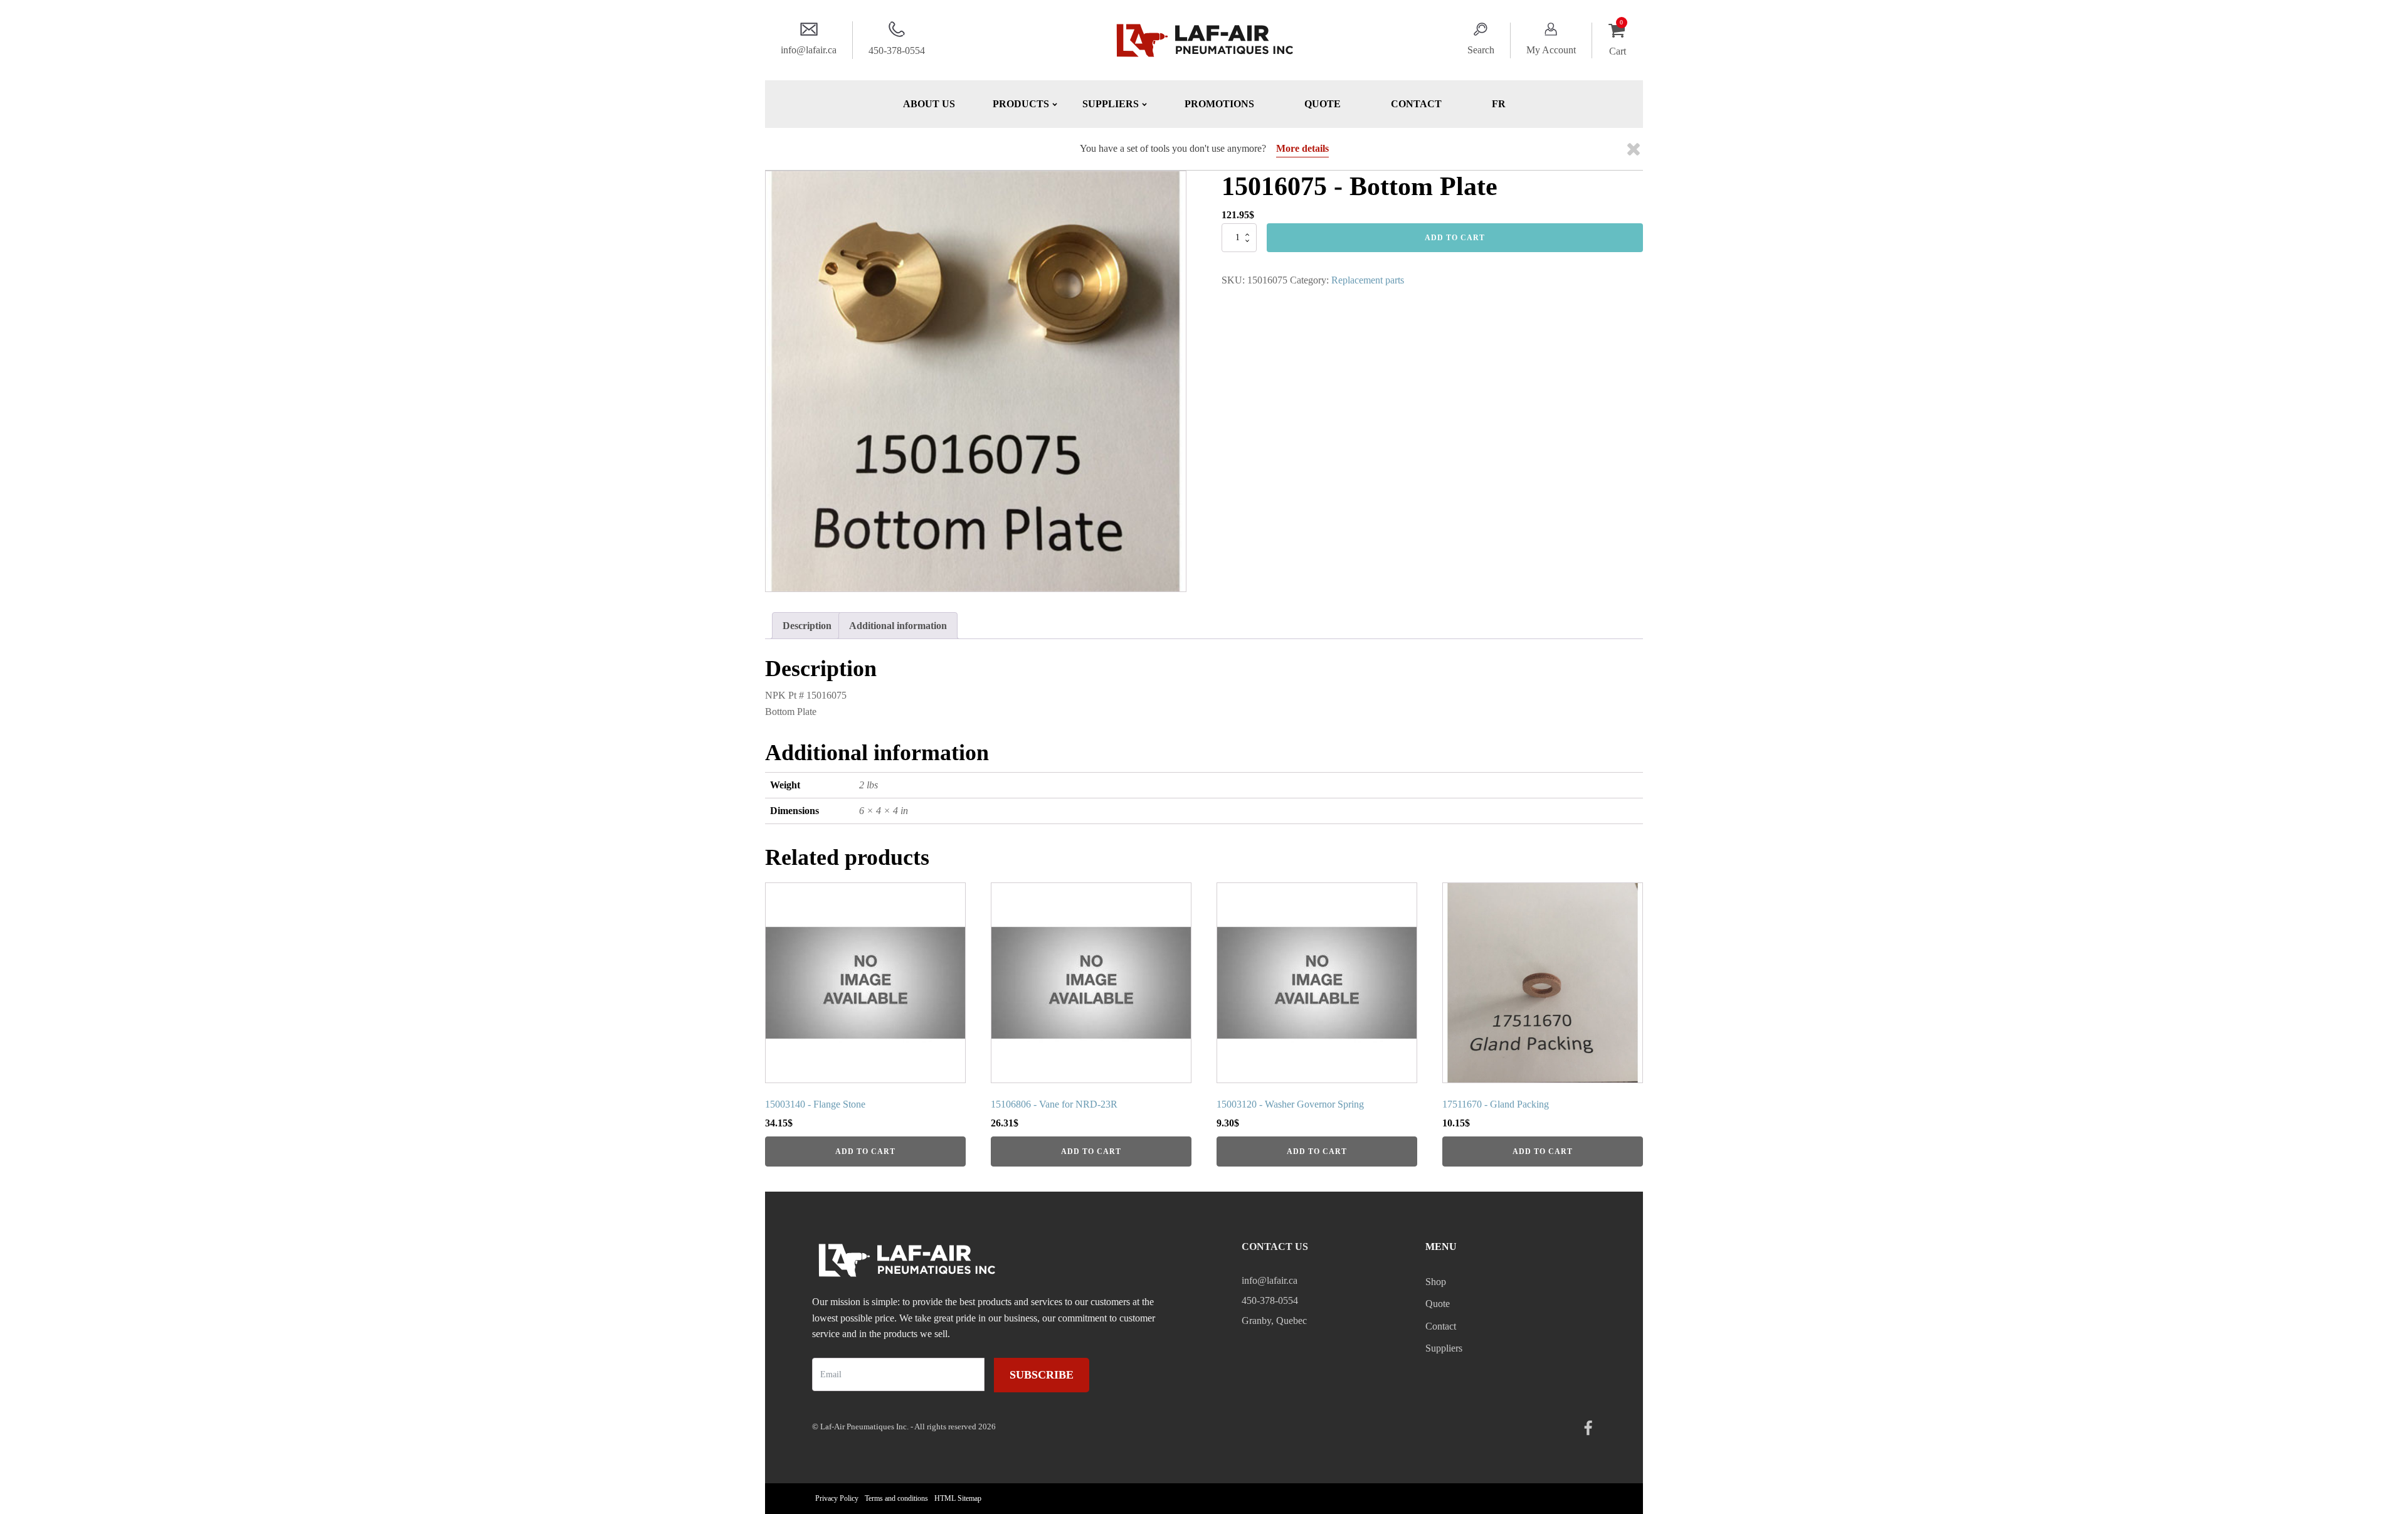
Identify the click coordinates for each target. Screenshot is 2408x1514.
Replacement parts (1368, 280)
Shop (1436, 1282)
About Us (929, 104)
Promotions (1219, 104)
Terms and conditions (896, 1498)
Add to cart (1455, 238)
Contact (1416, 104)
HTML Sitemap (958, 1498)
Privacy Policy (837, 1498)
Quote (1323, 104)
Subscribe (1042, 1375)
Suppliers (1444, 1348)
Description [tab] (807, 626)
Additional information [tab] (898, 626)
